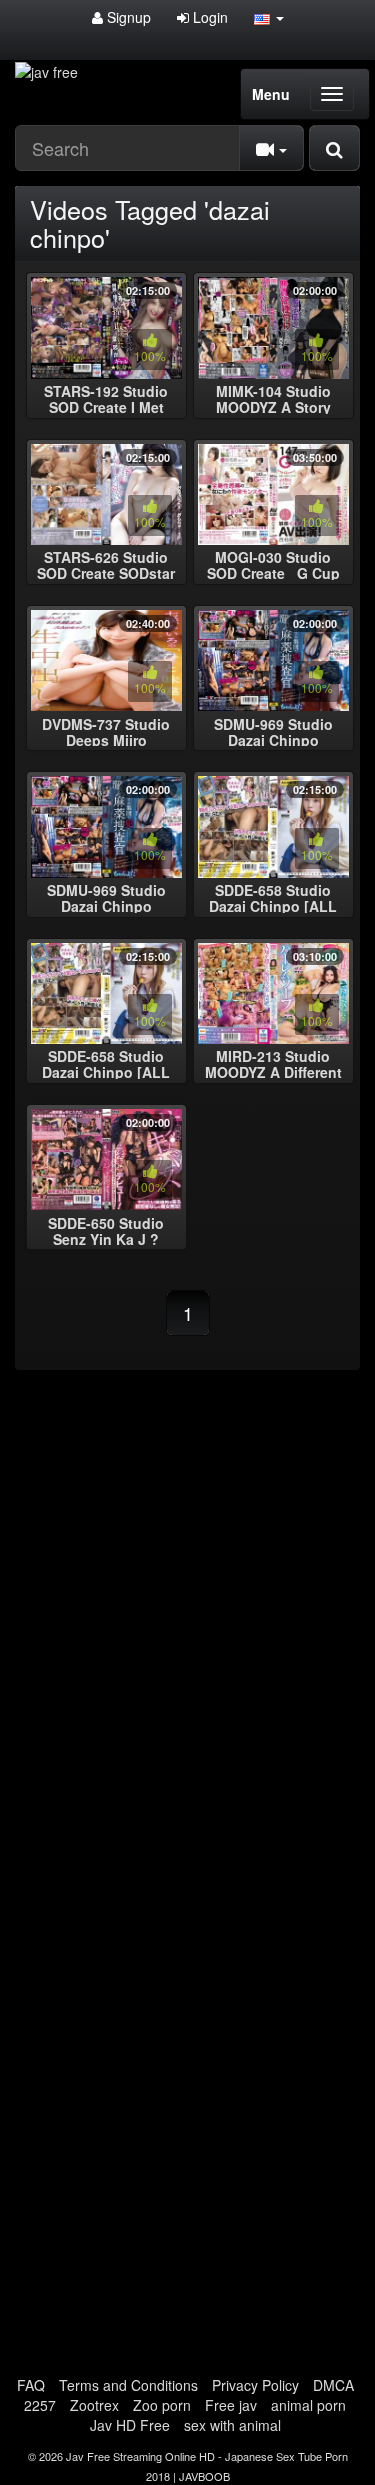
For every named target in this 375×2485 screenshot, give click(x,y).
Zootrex (94, 2405)
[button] (269, 17)
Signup (127, 17)
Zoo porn (162, 2405)
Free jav (231, 2405)
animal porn (308, 2405)
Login (208, 17)
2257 (40, 2405)
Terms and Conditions (128, 2385)
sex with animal (232, 2425)
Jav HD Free (130, 2425)
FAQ (31, 2385)
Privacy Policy (255, 2385)
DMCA (333, 2385)
